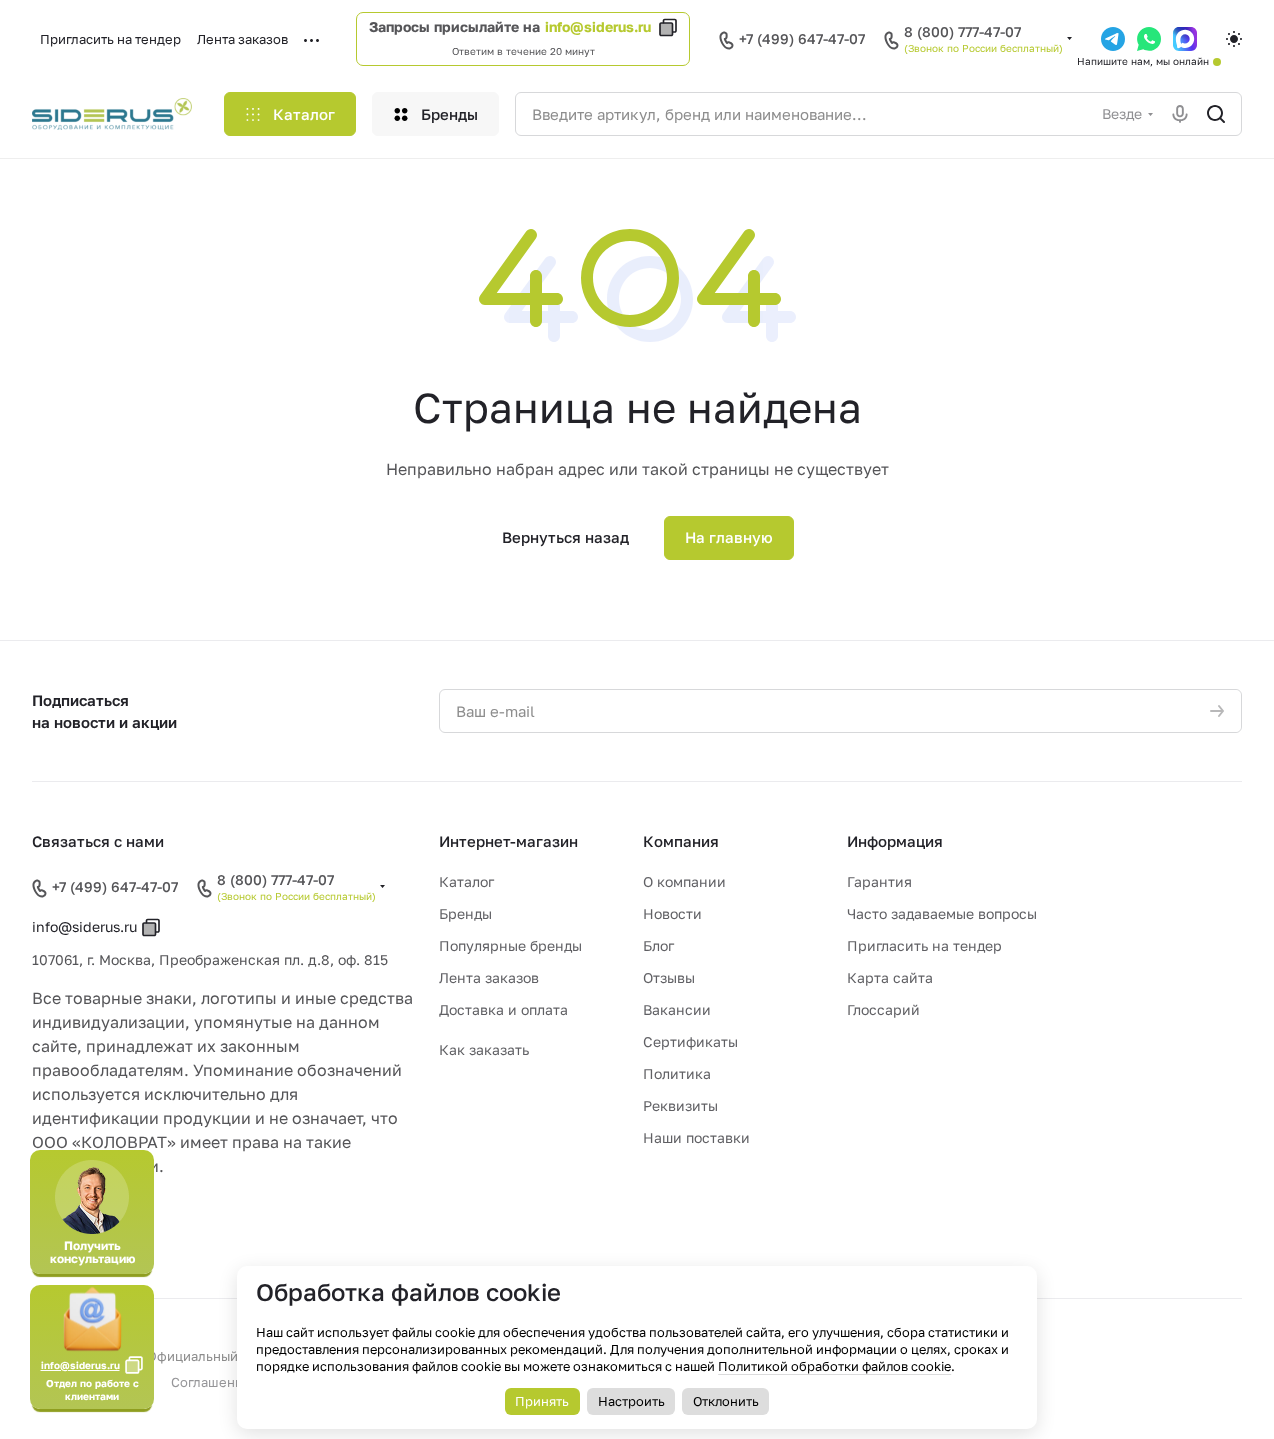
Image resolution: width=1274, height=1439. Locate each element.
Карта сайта (890, 977)
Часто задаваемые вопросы (942, 913)
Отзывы (669, 977)
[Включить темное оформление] (1234, 39)
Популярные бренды (510, 945)
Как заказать (484, 1049)
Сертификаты (690, 1041)
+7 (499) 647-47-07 (802, 38)
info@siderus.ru (598, 26)
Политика (677, 1073)
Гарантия (879, 881)
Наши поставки (696, 1137)
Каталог (466, 881)
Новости (672, 913)
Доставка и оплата (503, 1009)
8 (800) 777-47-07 (962, 32)
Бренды (465, 913)
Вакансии (677, 1009)
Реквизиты (680, 1105)
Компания (681, 841)
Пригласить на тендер (924, 945)
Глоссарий (883, 1009)
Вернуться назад (565, 537)
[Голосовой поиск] (1180, 114)
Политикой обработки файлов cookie (834, 1366)
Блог (658, 945)
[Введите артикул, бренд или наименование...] (1216, 114)
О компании (684, 881)
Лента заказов (489, 977)
